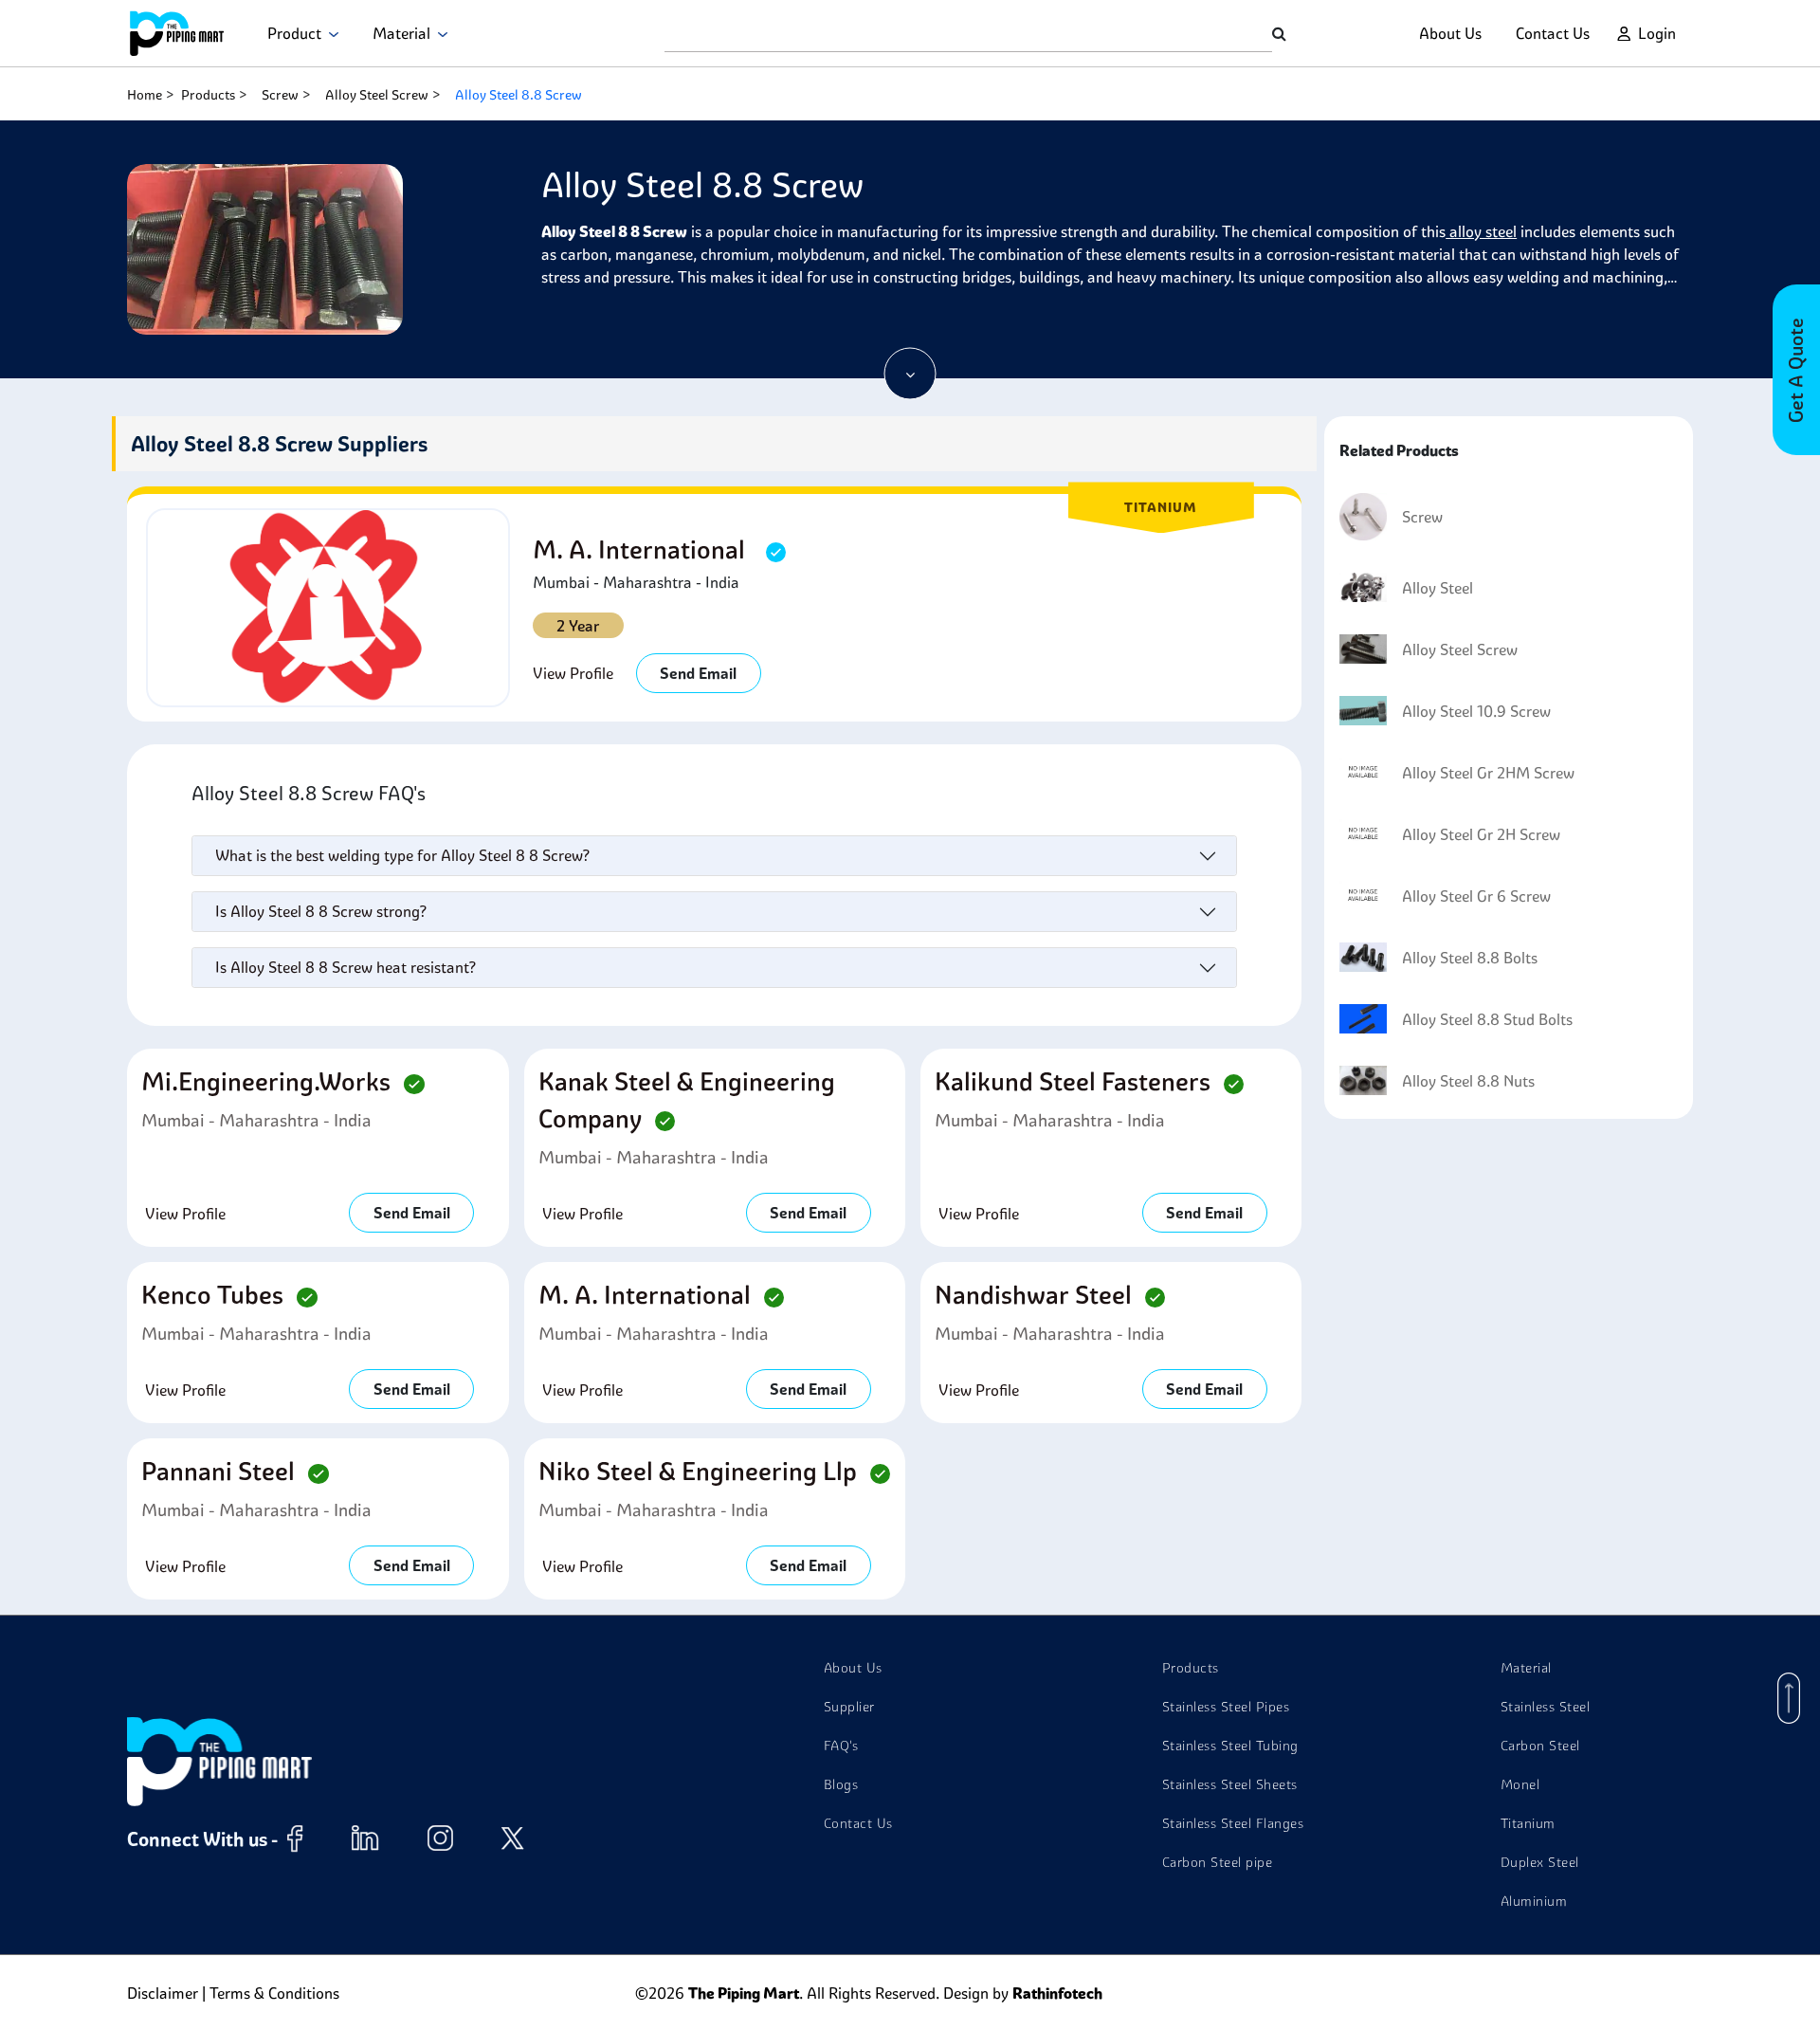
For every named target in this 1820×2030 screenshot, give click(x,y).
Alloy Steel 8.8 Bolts (1470, 958)
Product (298, 33)
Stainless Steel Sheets (1230, 1784)
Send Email (698, 673)
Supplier (849, 1707)
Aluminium (1534, 1901)
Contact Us (1553, 33)
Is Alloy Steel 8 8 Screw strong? (321, 911)
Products (208, 95)
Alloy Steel (1438, 588)
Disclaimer (163, 1993)
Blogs (841, 1784)
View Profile (573, 673)
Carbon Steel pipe (1218, 1862)
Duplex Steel (1540, 1862)
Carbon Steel (1540, 1746)
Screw (280, 95)
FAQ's (841, 1746)
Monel (1520, 1784)
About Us (1450, 33)
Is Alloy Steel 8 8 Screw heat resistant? (346, 967)
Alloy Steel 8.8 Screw (519, 95)
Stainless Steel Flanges (1233, 1823)
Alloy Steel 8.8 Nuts (1468, 1081)
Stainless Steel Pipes (1226, 1707)
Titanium (1528, 1823)
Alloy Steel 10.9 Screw (1476, 711)
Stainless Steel (1546, 1707)
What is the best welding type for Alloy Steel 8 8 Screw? (402, 855)
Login (1657, 33)
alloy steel (1481, 231)
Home (145, 95)
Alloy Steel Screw (377, 95)
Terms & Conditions (274, 1993)
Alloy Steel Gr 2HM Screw (1488, 773)
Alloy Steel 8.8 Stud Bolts (1487, 1019)
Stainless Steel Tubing (1230, 1746)
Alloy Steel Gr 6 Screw (1476, 896)
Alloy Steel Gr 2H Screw (1481, 834)
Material (405, 33)
